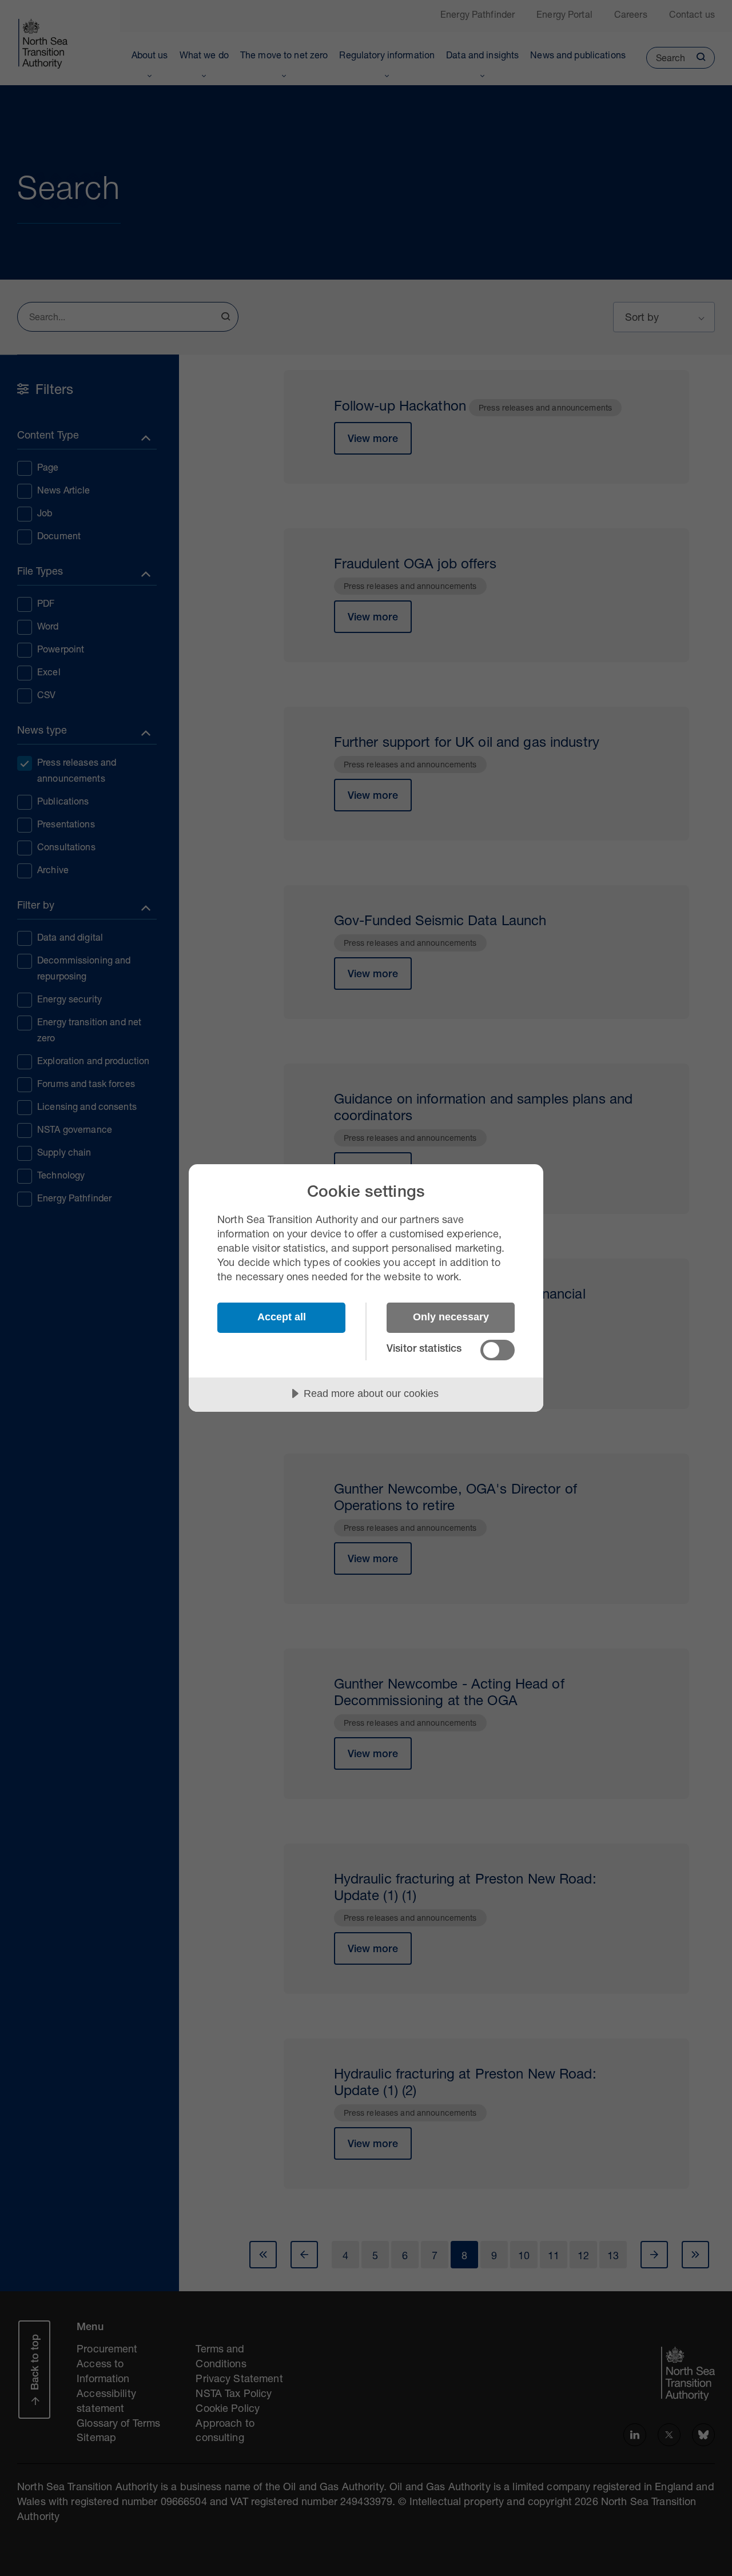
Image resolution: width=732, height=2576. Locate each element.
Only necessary (451, 1317)
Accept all (282, 1317)
